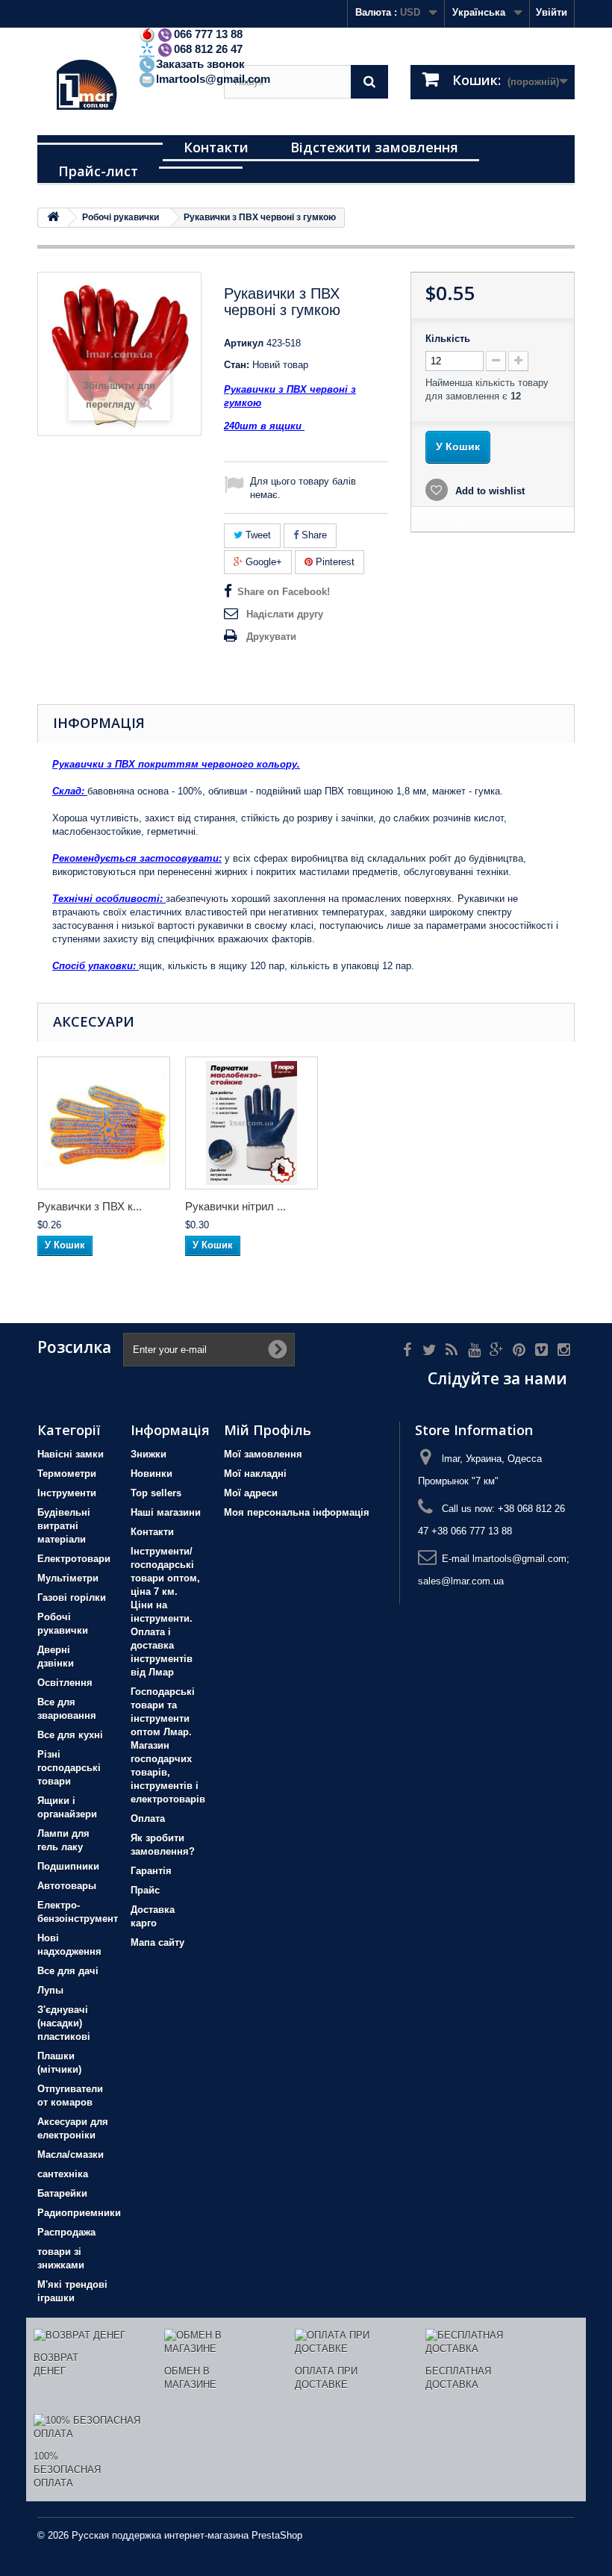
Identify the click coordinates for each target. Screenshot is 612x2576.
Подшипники (68, 1866)
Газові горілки (72, 1597)
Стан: (237, 365)
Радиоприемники (79, 2213)
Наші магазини (166, 1512)
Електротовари (74, 1559)
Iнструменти (67, 1493)
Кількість (448, 339)
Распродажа (66, 2232)
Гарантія (151, 1871)
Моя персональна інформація (297, 1512)
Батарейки (62, 2193)
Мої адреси (251, 1493)
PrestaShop (277, 2535)
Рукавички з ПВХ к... (90, 1206)
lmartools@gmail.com (213, 79)
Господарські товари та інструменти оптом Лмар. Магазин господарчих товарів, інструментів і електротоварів (168, 1745)
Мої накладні (255, 1474)
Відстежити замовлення (374, 147)
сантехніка (63, 2174)
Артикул (244, 343)
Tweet (257, 535)
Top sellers (156, 1493)
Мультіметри (68, 1578)
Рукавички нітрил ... (235, 1206)
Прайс (145, 1890)
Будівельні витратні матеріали (64, 1526)
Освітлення (65, 1683)
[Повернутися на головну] (53, 218)
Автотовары (67, 1886)
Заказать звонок (200, 64)
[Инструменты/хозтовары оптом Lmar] (119, 87)
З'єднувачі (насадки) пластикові (64, 2023)
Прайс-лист (98, 171)
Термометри (67, 1474)
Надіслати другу (285, 614)
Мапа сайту (157, 1942)
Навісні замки (71, 1454)
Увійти (552, 12)
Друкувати (271, 637)
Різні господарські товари (69, 1768)
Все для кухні (70, 1735)
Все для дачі (68, 1971)
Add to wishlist (488, 491)
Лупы (50, 1990)
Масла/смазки (71, 2155)
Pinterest (334, 562)
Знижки (149, 1454)
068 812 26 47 (208, 49)
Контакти (216, 147)
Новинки (152, 1474)
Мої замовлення (263, 1454)
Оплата (148, 1819)
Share (313, 535)
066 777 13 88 (208, 34)
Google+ (262, 562)
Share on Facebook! (284, 592)
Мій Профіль (268, 1430)
